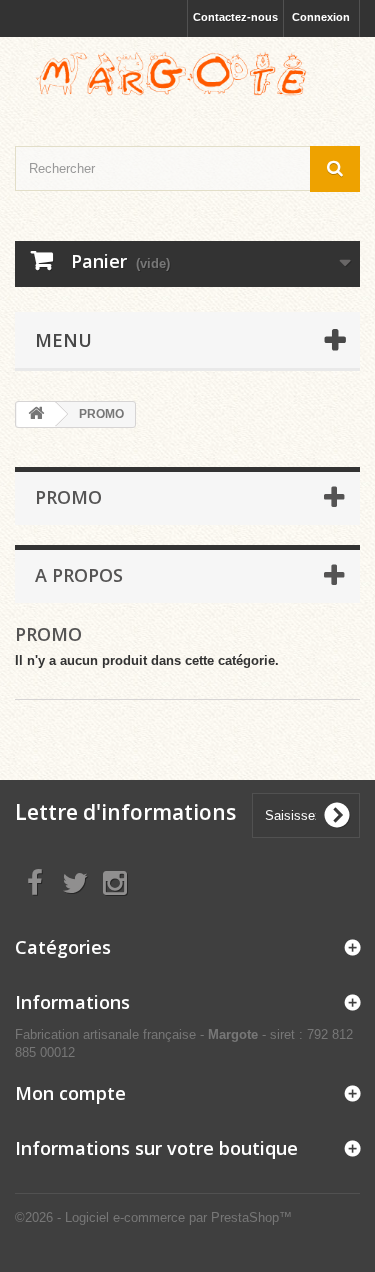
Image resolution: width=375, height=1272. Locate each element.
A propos (79, 575)
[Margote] (187, 74)
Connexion (321, 17)
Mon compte (70, 1093)
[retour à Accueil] (36, 414)
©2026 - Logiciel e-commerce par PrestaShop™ (153, 1217)
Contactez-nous (235, 17)
